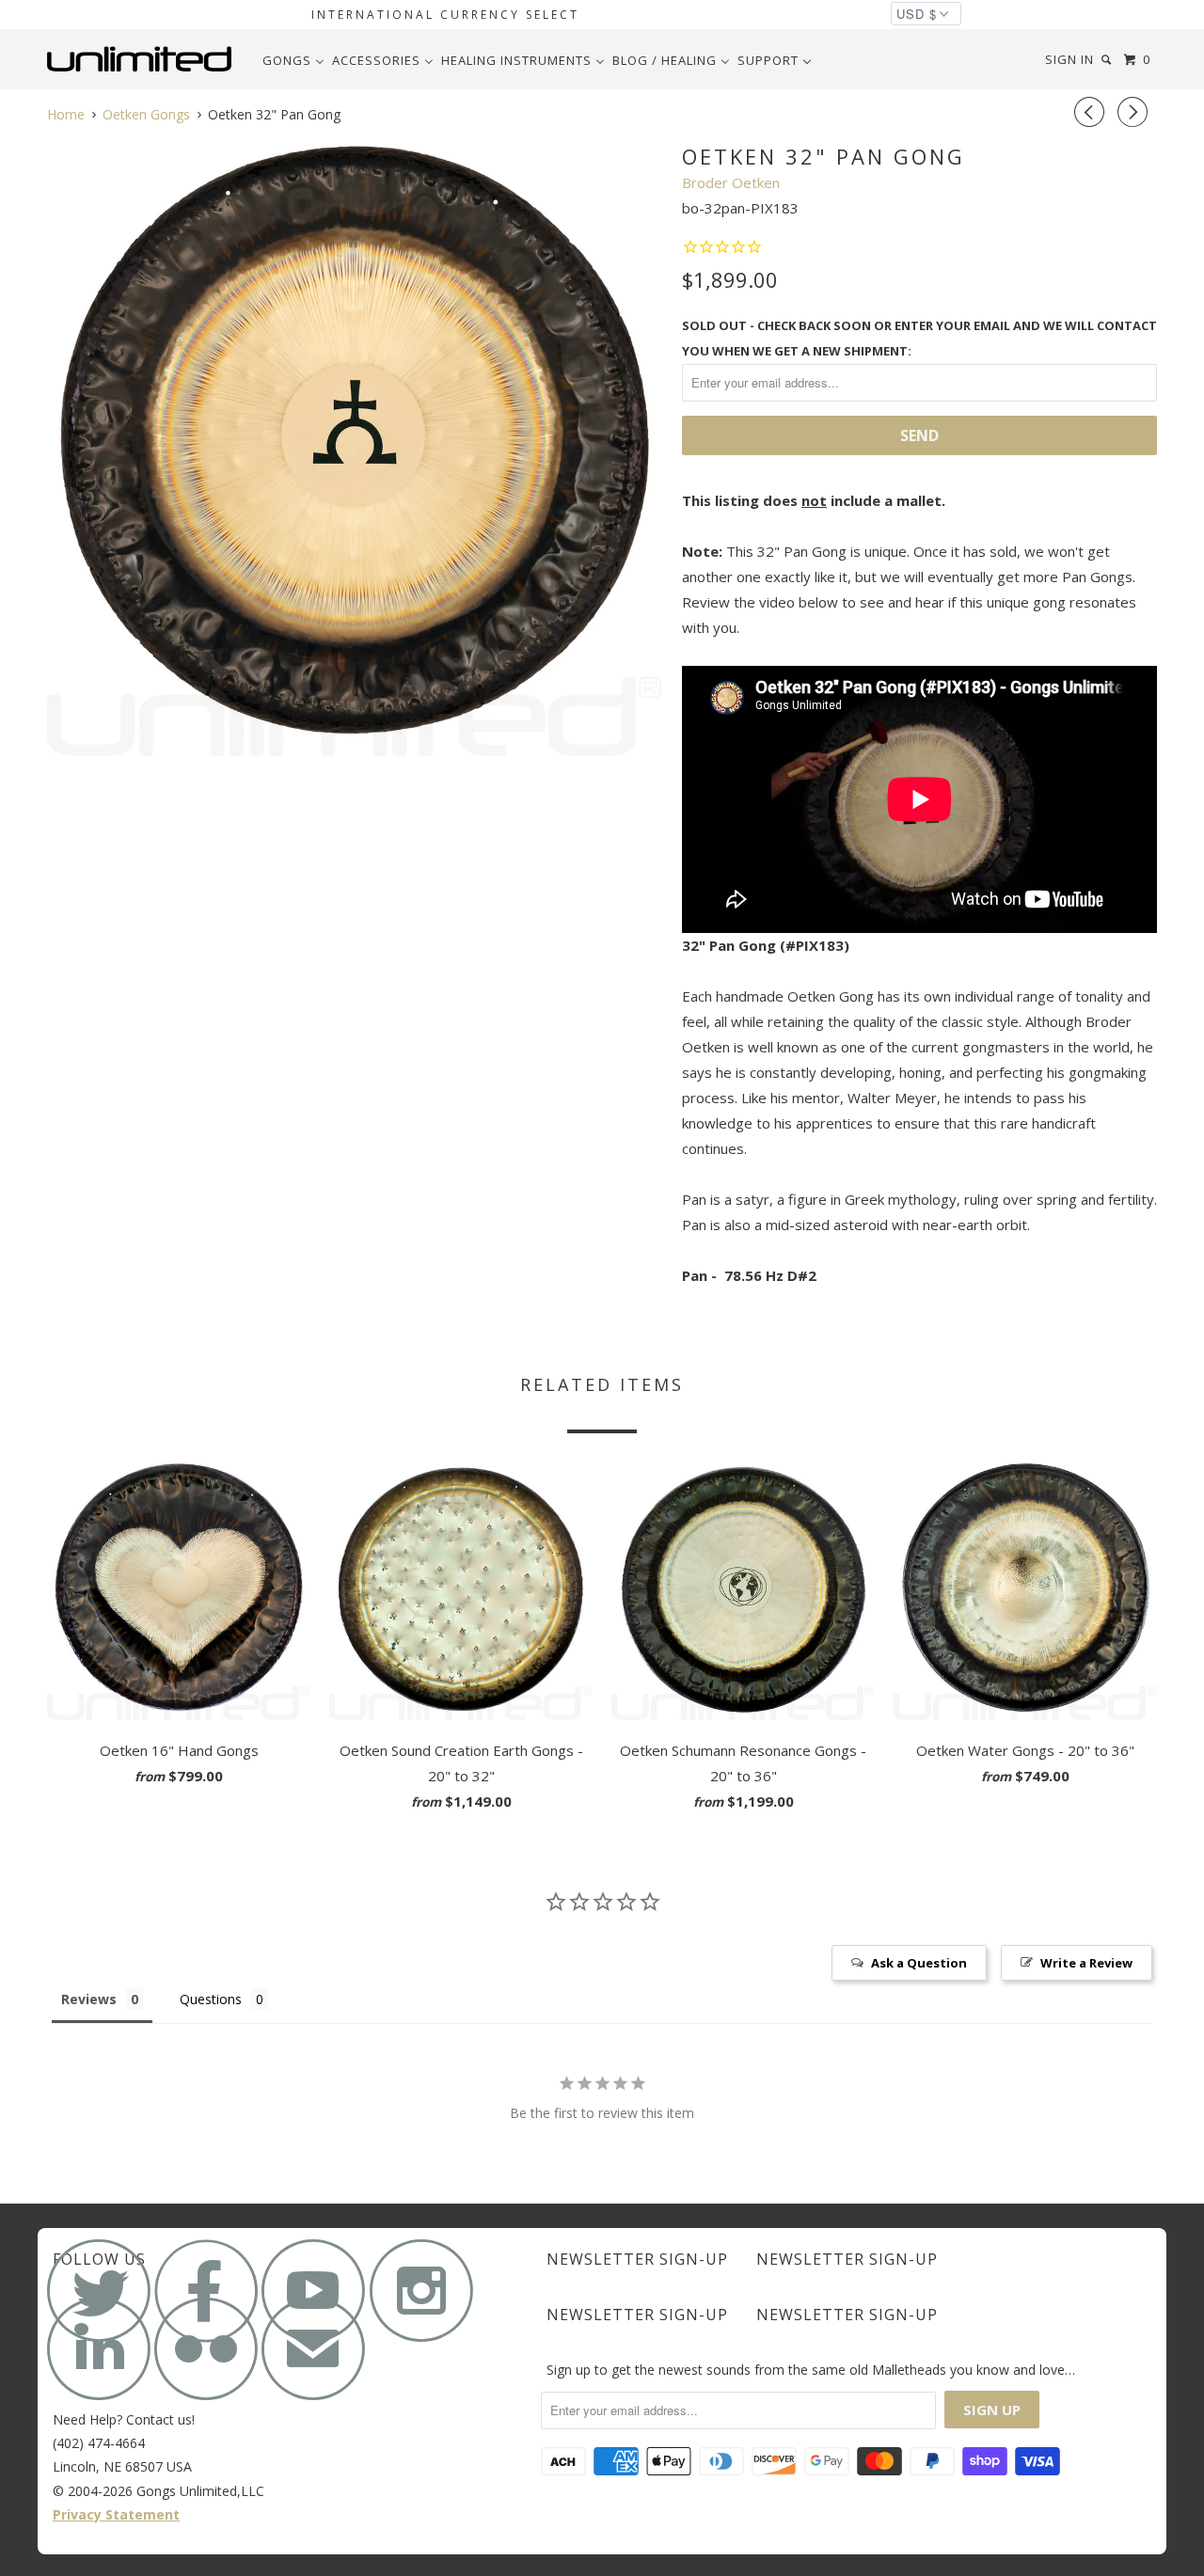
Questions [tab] (211, 1999)
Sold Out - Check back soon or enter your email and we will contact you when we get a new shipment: (919, 338)
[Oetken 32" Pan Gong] (355, 448)
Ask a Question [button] (919, 1963)
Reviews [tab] (89, 1999)
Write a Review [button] (1086, 1963)
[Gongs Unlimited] (143, 59)
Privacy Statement (116, 2514)
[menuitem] (293, 60)
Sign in (1069, 59)
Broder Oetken (731, 182)
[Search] (1108, 60)
